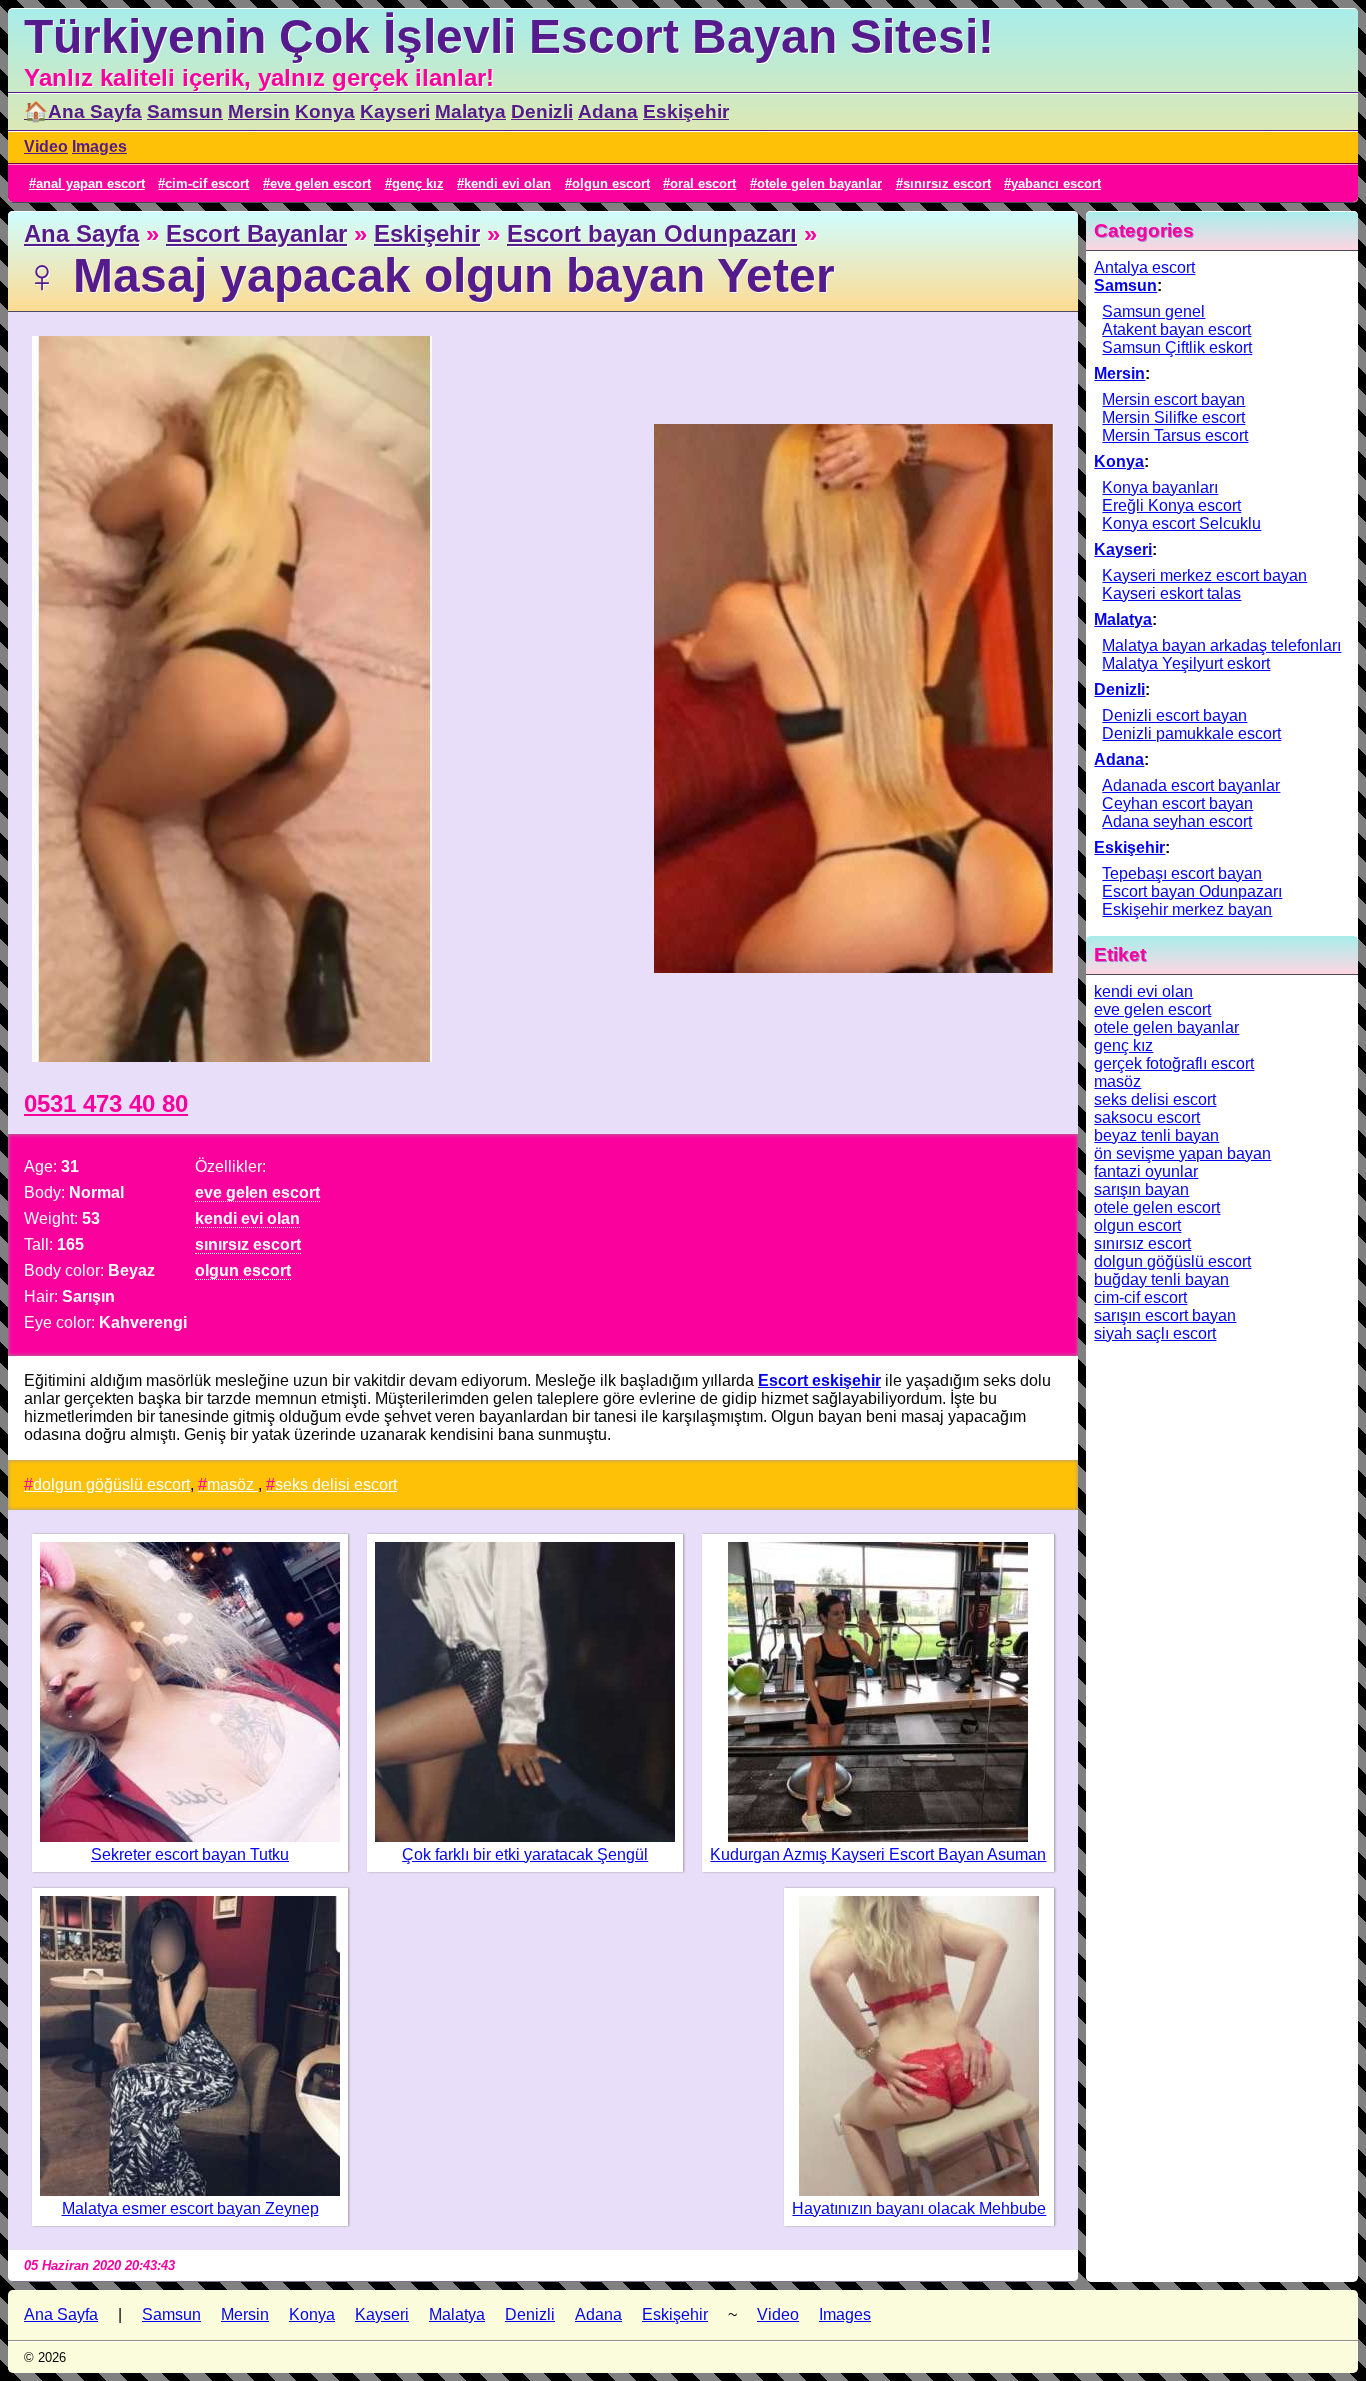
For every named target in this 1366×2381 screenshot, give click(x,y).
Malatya (470, 111)
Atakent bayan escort (1176, 329)
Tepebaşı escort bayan (1182, 873)
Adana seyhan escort (1177, 821)
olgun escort (611, 183)
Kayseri (395, 111)
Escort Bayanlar (256, 233)
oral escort (703, 183)
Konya (325, 111)
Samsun (185, 111)
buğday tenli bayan (1161, 1279)
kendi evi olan (507, 183)
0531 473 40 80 (106, 1103)
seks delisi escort (336, 1484)
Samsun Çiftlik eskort (1177, 347)
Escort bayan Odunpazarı (652, 233)
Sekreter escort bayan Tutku (190, 1854)
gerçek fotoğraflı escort (1174, 1063)
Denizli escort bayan (1174, 715)
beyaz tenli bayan (1156, 1135)
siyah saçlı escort (1155, 1333)
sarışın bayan (1141, 1189)
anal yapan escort (90, 183)
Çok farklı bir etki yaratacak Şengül (525, 1854)
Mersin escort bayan (1173, 399)
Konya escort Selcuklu (1181, 523)
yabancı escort (1056, 183)
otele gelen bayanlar (819, 183)
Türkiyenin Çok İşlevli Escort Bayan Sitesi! (509, 36)
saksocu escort (1147, 1117)
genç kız (418, 183)
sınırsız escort (947, 183)
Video (46, 146)
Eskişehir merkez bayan (1187, 909)
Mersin (259, 111)
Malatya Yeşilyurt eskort (1186, 663)
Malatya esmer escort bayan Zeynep (190, 2208)
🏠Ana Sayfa (83, 111)
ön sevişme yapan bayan (1182, 1153)
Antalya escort (1144, 267)
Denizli (542, 111)
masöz (232, 1484)
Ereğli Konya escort (1171, 505)
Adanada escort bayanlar (1191, 785)
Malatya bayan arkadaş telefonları (1221, 645)
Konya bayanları (1160, 487)
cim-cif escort (207, 183)
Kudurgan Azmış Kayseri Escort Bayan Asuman (878, 1854)
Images (99, 146)
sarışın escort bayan (1165, 1315)
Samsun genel (1153, 311)
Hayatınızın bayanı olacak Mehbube (919, 2208)
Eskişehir (686, 111)
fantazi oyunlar (1146, 1171)
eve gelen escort (320, 183)
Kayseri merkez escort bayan (1204, 575)
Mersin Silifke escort (1173, 417)
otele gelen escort (1157, 1207)
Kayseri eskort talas (1171, 593)
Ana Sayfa (81, 233)
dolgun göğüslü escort (111, 1484)
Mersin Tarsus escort (1175, 435)
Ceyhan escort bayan (1177, 803)
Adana (608, 111)
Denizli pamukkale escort (1191, 733)
